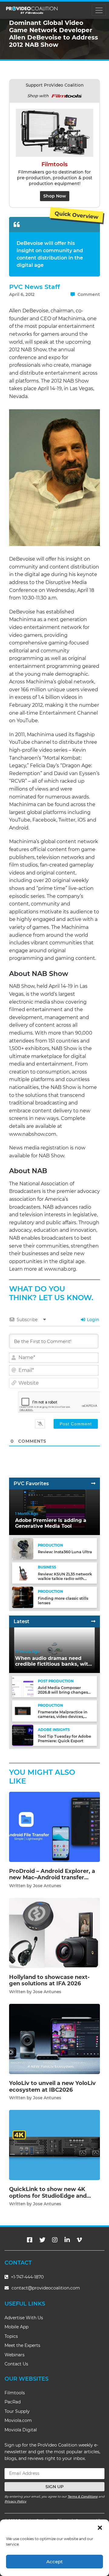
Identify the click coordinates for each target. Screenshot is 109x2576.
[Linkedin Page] (67, 2240)
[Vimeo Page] (79, 2240)
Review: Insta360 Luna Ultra (65, 1552)
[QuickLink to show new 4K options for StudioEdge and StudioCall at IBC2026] (54, 2145)
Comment (88, 294)
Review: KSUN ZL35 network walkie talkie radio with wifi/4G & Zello (65, 1579)
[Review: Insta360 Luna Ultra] (23, 1549)
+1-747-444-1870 (27, 2277)
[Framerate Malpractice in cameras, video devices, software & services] (23, 1711)
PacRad (13, 2402)
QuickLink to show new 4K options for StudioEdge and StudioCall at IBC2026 (48, 2196)
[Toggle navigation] (99, 10)
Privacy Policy (15, 2501)
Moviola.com (18, 2420)
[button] (100, 2527)
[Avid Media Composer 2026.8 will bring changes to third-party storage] (23, 1686)
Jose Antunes (47, 1886)
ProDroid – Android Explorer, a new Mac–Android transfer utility (52, 1878)
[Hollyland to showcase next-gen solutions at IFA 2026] (54, 1933)
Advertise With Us (24, 2318)
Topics (11, 2336)
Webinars (15, 2355)
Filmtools (15, 2393)
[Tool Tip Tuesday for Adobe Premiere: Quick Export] (23, 1735)
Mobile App (17, 2327)
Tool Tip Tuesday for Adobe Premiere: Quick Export (64, 1739)
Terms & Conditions (83, 2497)
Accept (54, 2562)
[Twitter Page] (42, 2240)
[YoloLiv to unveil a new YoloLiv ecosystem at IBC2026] (54, 2039)
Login (92, 1320)
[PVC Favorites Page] (93, 1484)
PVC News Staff (35, 287)
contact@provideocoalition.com (46, 2288)
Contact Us (16, 2364)
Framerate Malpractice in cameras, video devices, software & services (63, 1717)
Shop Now (55, 196)
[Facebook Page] (30, 2240)
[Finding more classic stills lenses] (23, 1597)
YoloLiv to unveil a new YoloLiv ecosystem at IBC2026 (52, 2087)
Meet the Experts (22, 2345)
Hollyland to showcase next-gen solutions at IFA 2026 (49, 1980)
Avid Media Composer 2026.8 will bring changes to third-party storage (63, 1692)
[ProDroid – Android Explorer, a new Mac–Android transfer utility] (54, 1827)
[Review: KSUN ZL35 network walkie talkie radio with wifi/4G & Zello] (23, 1573)
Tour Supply (17, 2411)
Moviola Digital (21, 2430)
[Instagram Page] (55, 2240)
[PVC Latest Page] (93, 1621)
